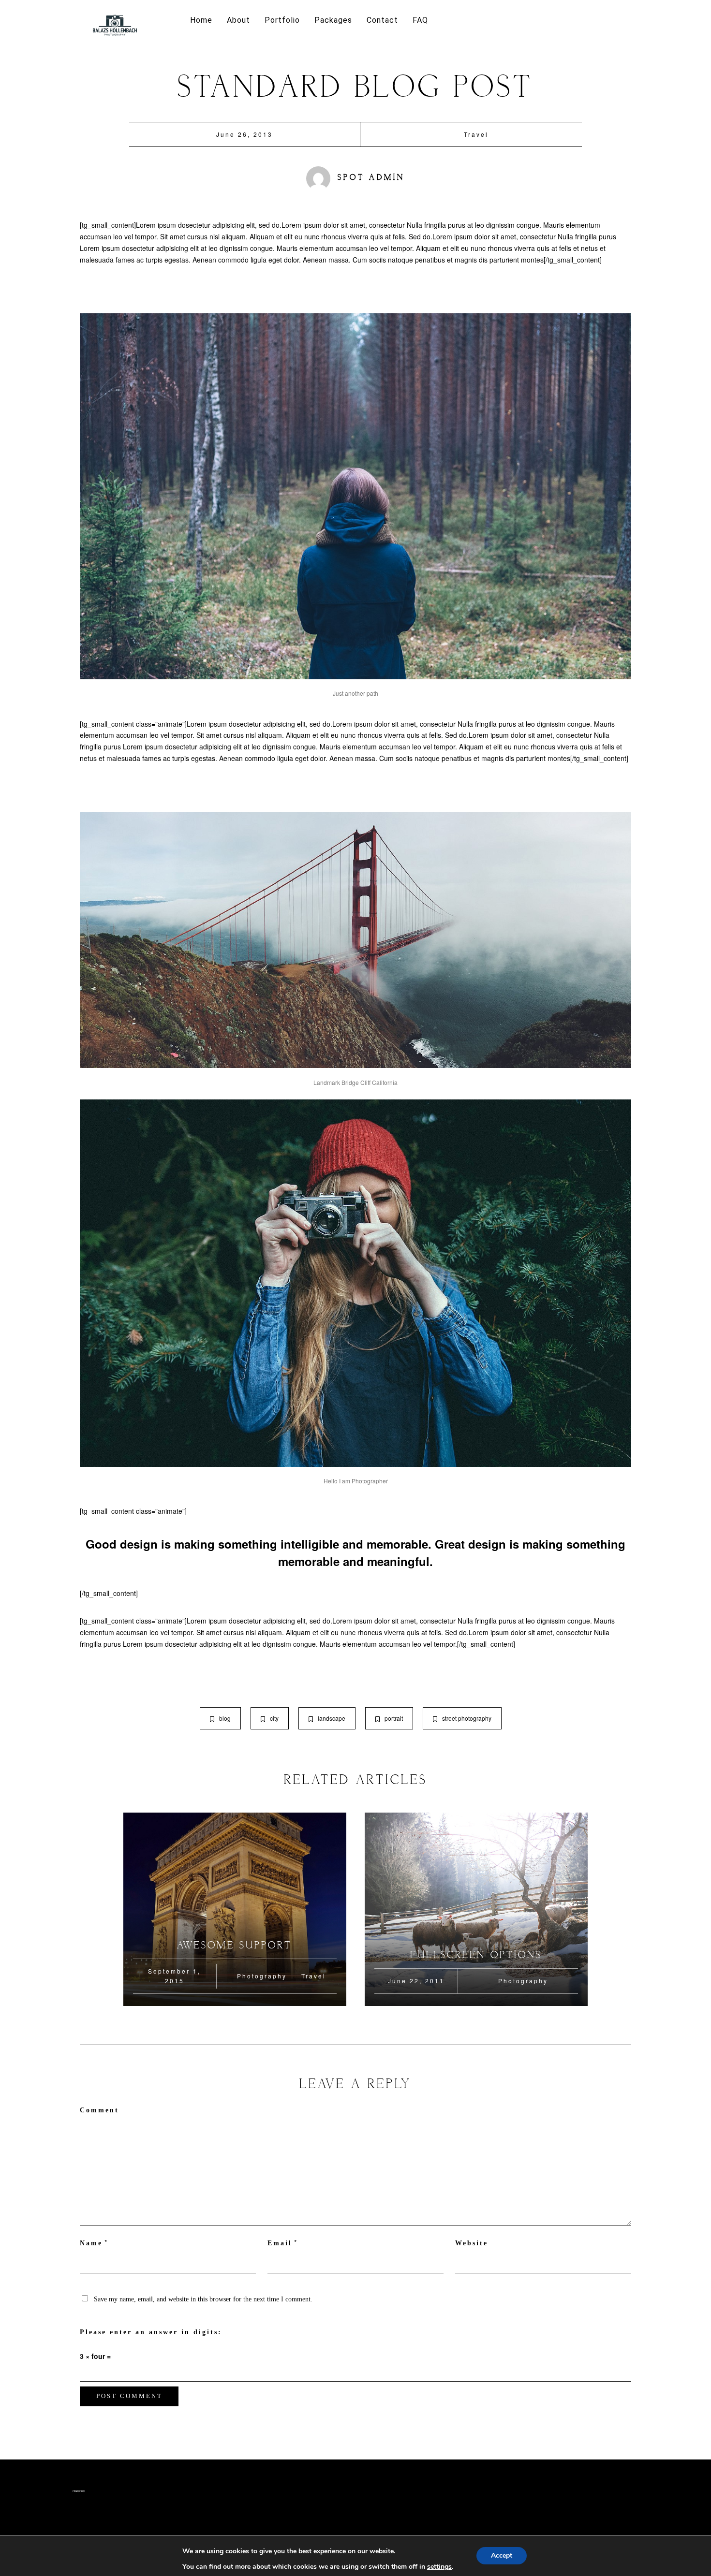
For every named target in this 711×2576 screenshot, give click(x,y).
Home (201, 20)
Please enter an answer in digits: (151, 2332)
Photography (262, 1976)
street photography (467, 1718)
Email (280, 2243)
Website (472, 2243)
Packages (333, 20)
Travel (476, 134)
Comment (99, 2110)
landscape (332, 1718)
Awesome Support (235, 1946)
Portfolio (282, 20)
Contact (382, 20)
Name (91, 2243)
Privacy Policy (79, 2491)
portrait (394, 1718)
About (238, 20)
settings (439, 2567)
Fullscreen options (476, 1955)
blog (225, 1718)
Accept (502, 2555)
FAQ (420, 20)
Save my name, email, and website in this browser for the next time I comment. (203, 2299)
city (274, 1718)
